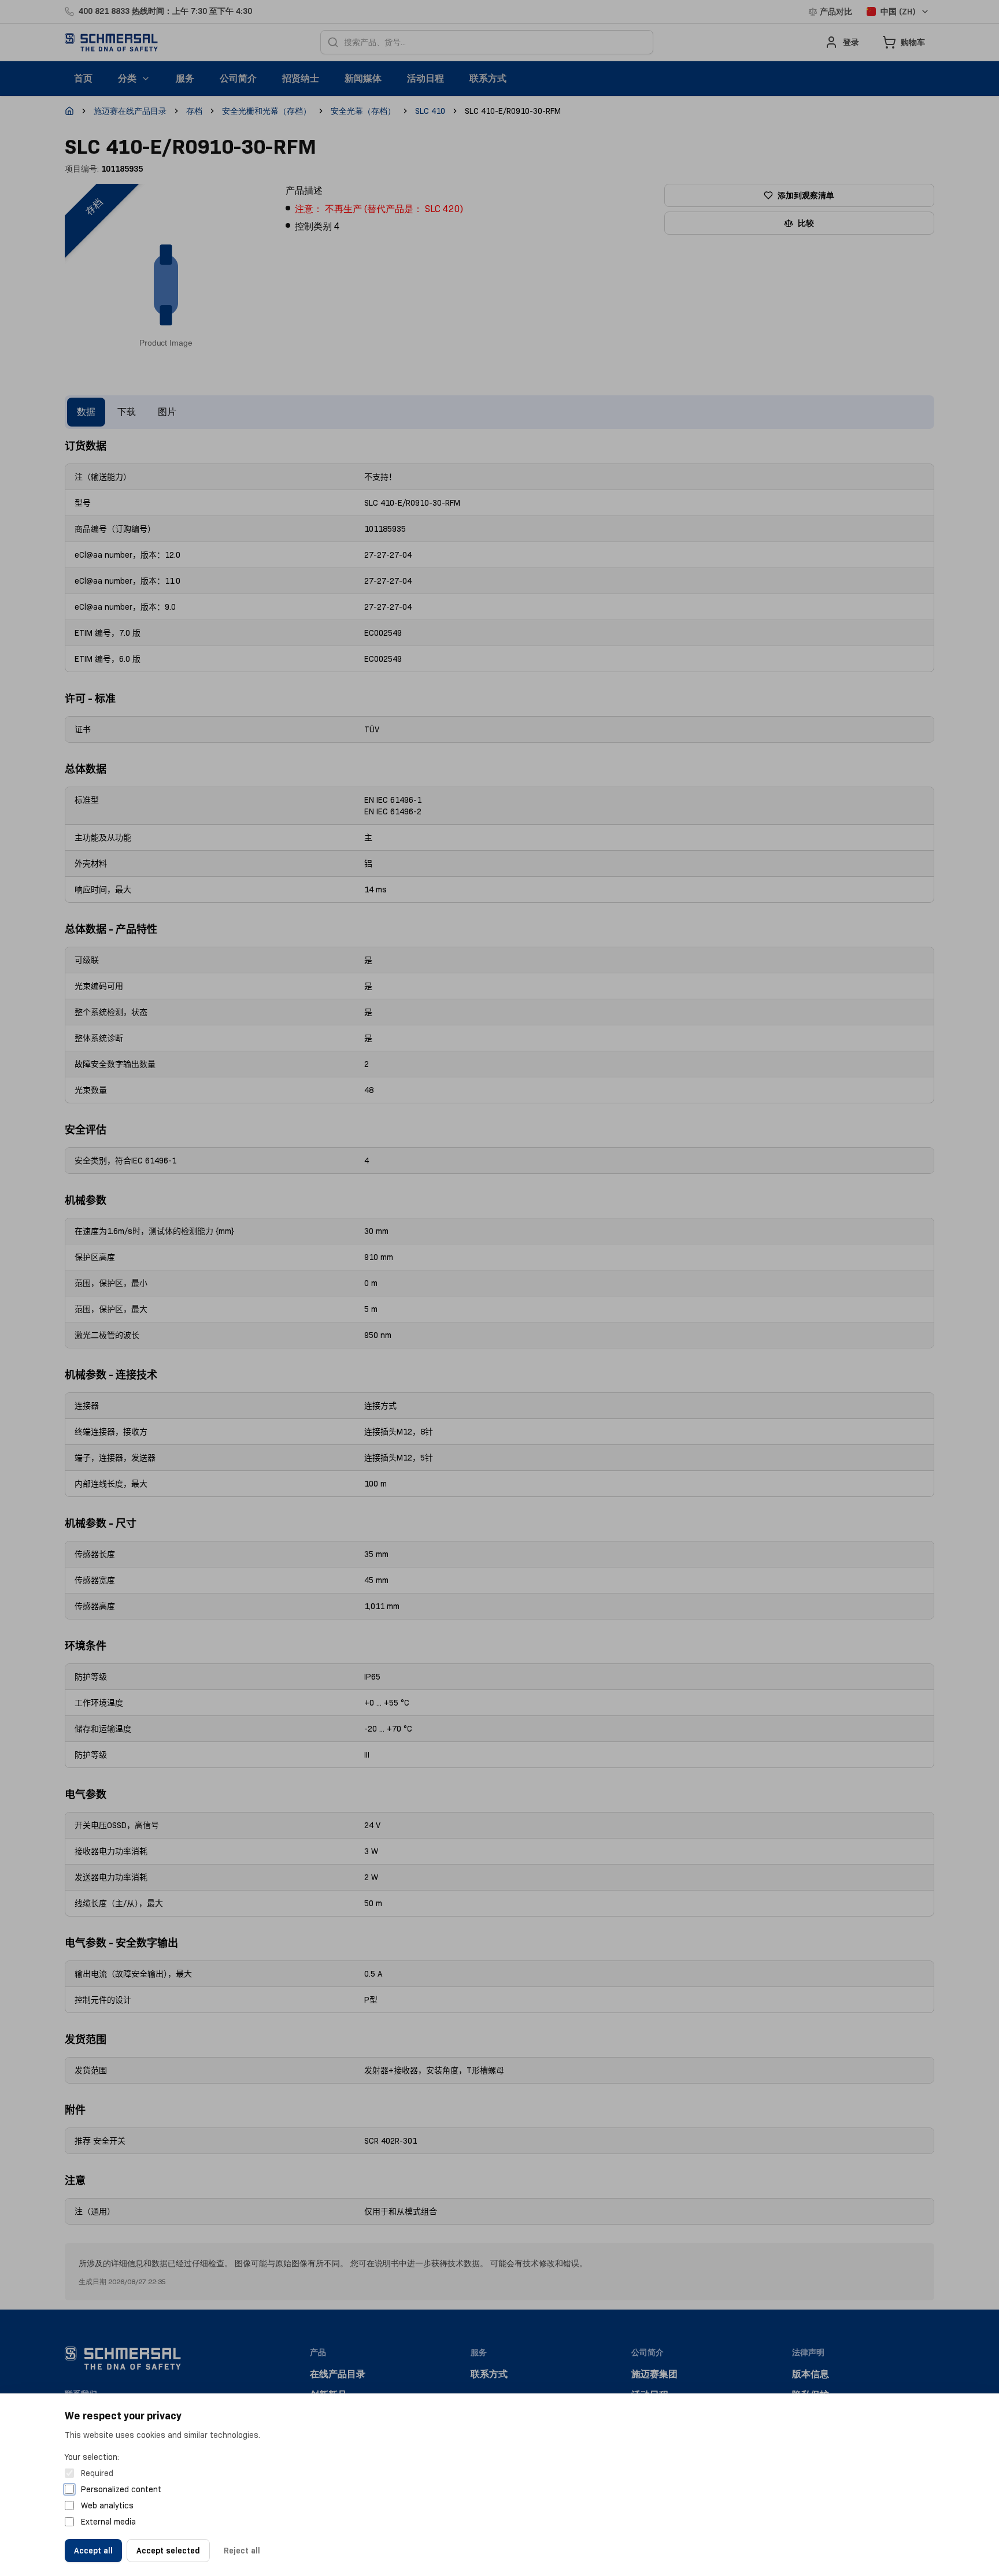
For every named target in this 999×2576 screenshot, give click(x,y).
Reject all (242, 2551)
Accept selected (168, 2551)
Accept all (93, 2551)
